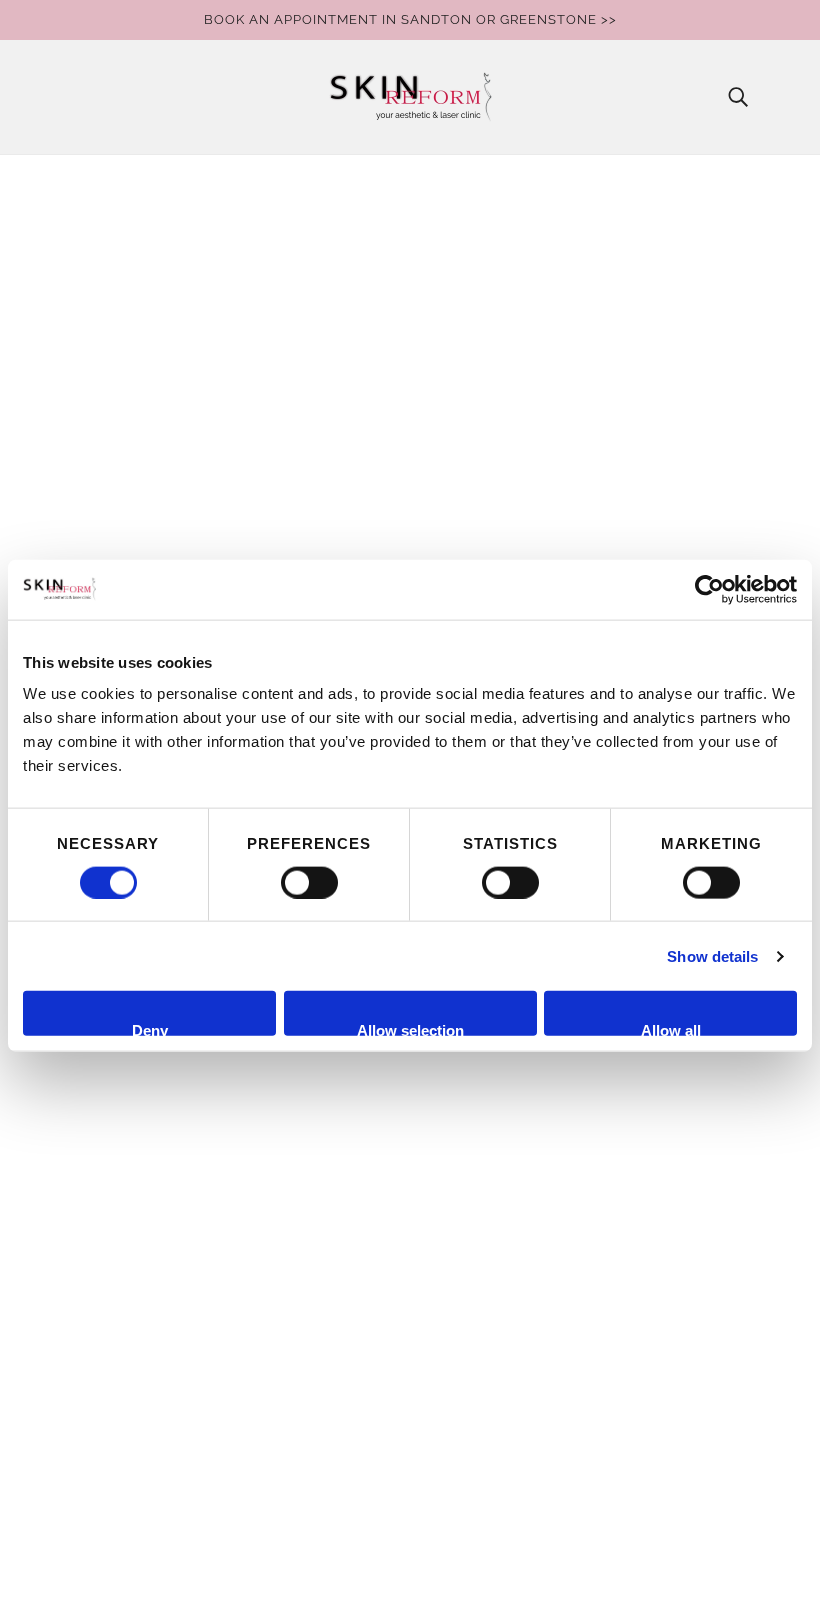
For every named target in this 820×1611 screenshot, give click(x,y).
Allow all (671, 1029)
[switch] (309, 882)
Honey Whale (457, 1538)
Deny (150, 1029)
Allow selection (410, 1029)
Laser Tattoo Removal (145, 1138)
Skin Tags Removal (133, 1474)
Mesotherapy (113, 1210)
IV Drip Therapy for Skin (150, 1066)
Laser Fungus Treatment (154, 1090)
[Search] (738, 97)
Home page (353, 420)
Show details (712, 955)
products (589, 420)
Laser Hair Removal (136, 1114)
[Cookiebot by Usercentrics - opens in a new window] (709, 589)
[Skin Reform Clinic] (410, 97)
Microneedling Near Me (150, 1234)
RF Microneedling (128, 1306)
